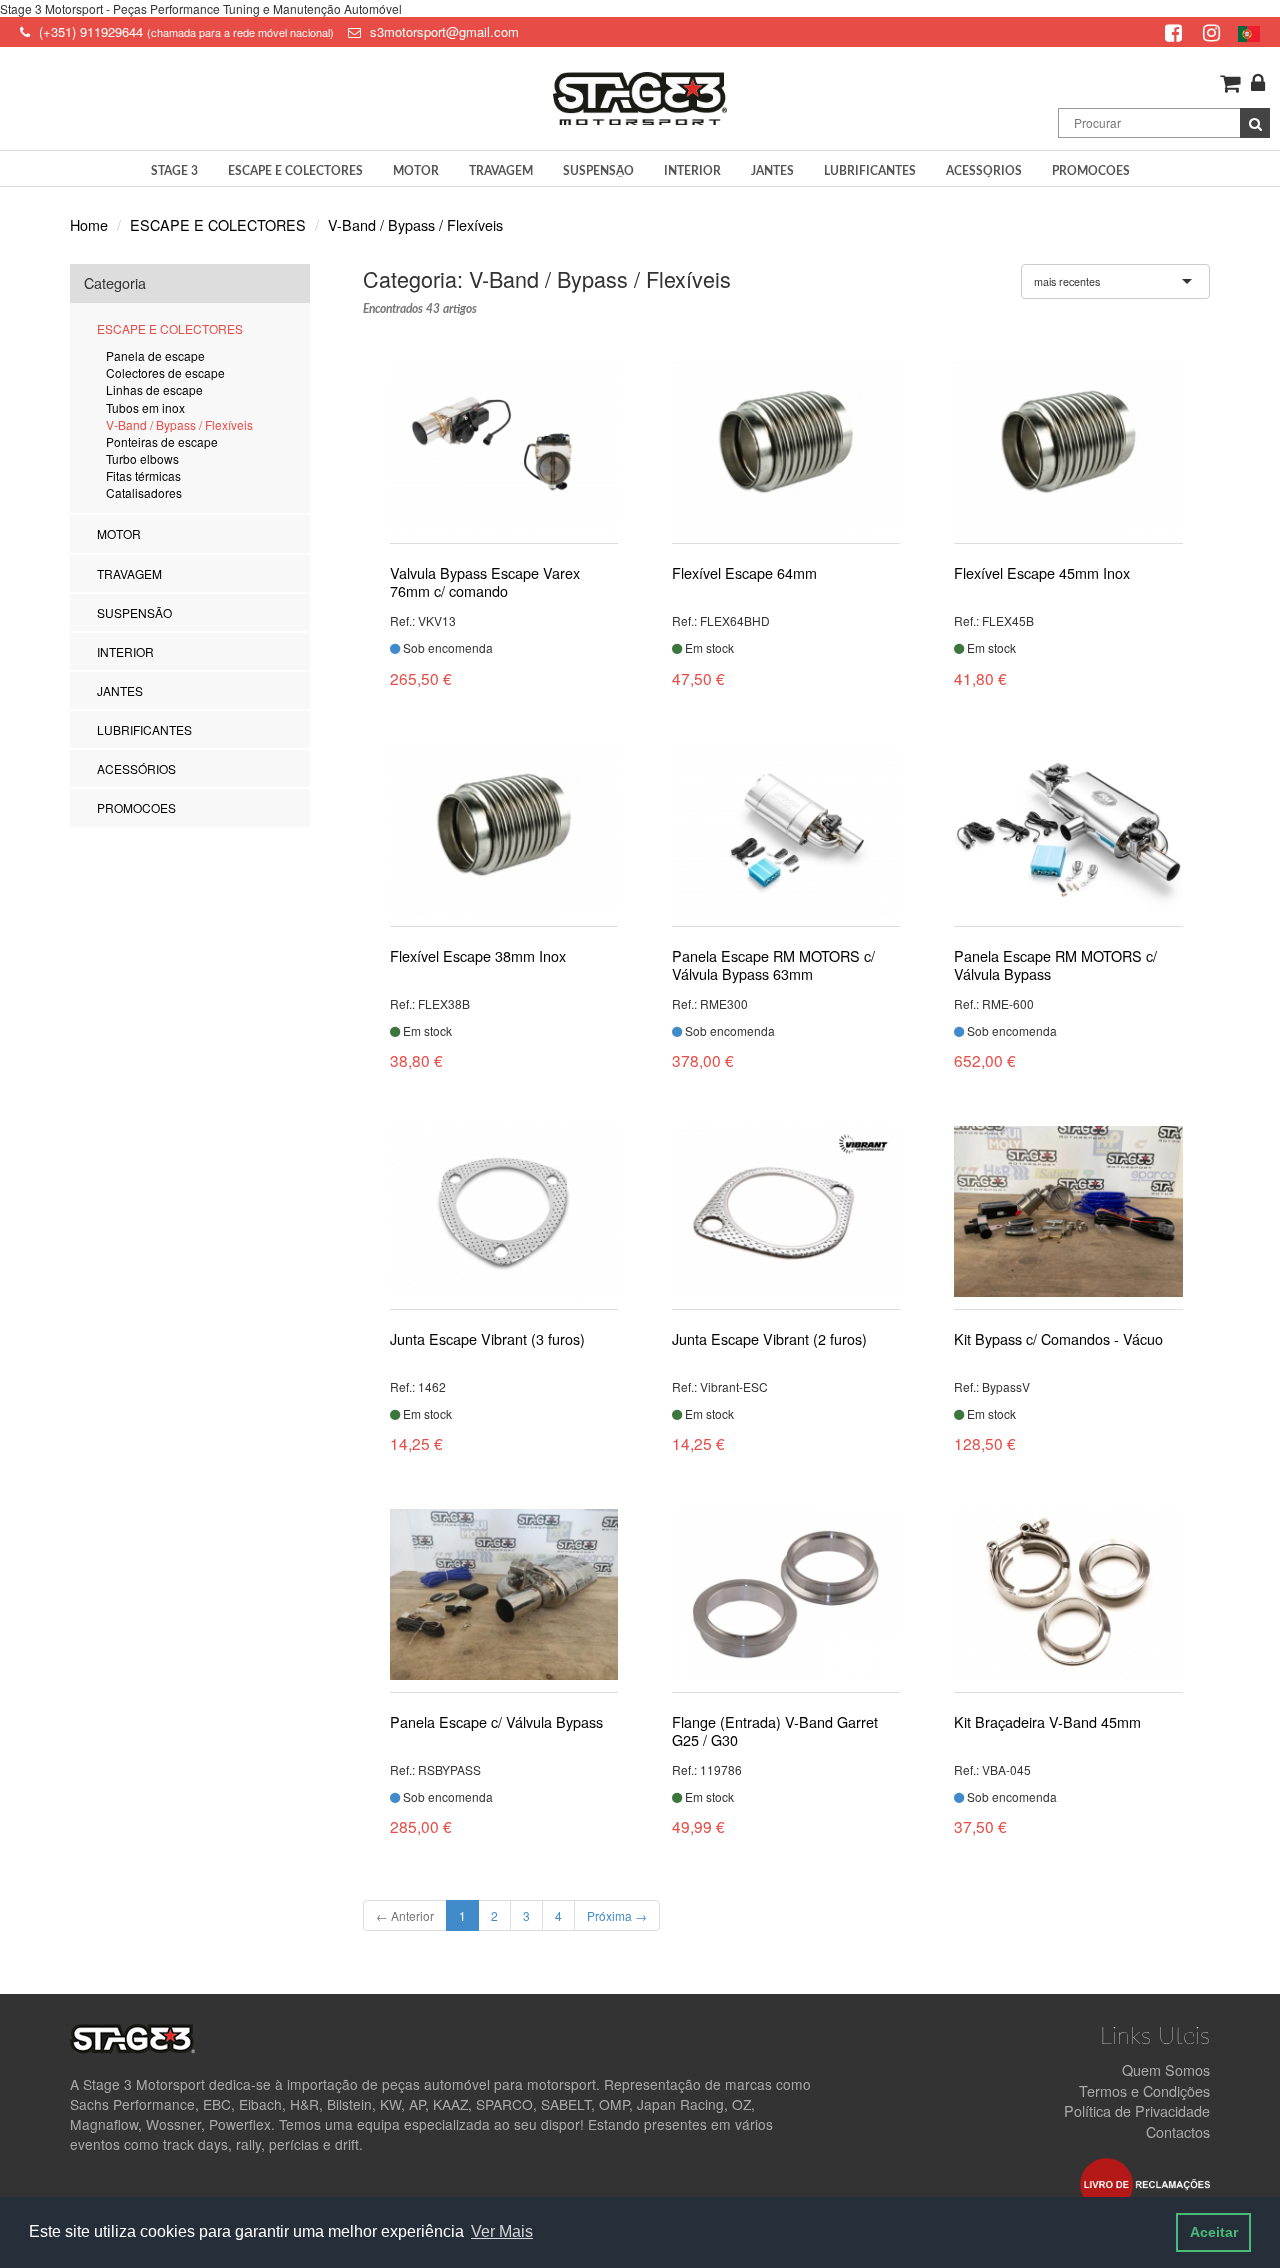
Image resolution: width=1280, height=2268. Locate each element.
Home (89, 224)
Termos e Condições (1144, 2090)
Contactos (1178, 2131)
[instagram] (1214, 31)
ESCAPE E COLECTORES (218, 224)
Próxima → (617, 1915)
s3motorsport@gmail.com (444, 31)
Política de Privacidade (1137, 2110)
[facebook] (1176, 31)
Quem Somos (1166, 2069)
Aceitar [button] (1214, 2232)
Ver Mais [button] (502, 2231)
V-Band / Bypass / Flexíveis (415, 224)
